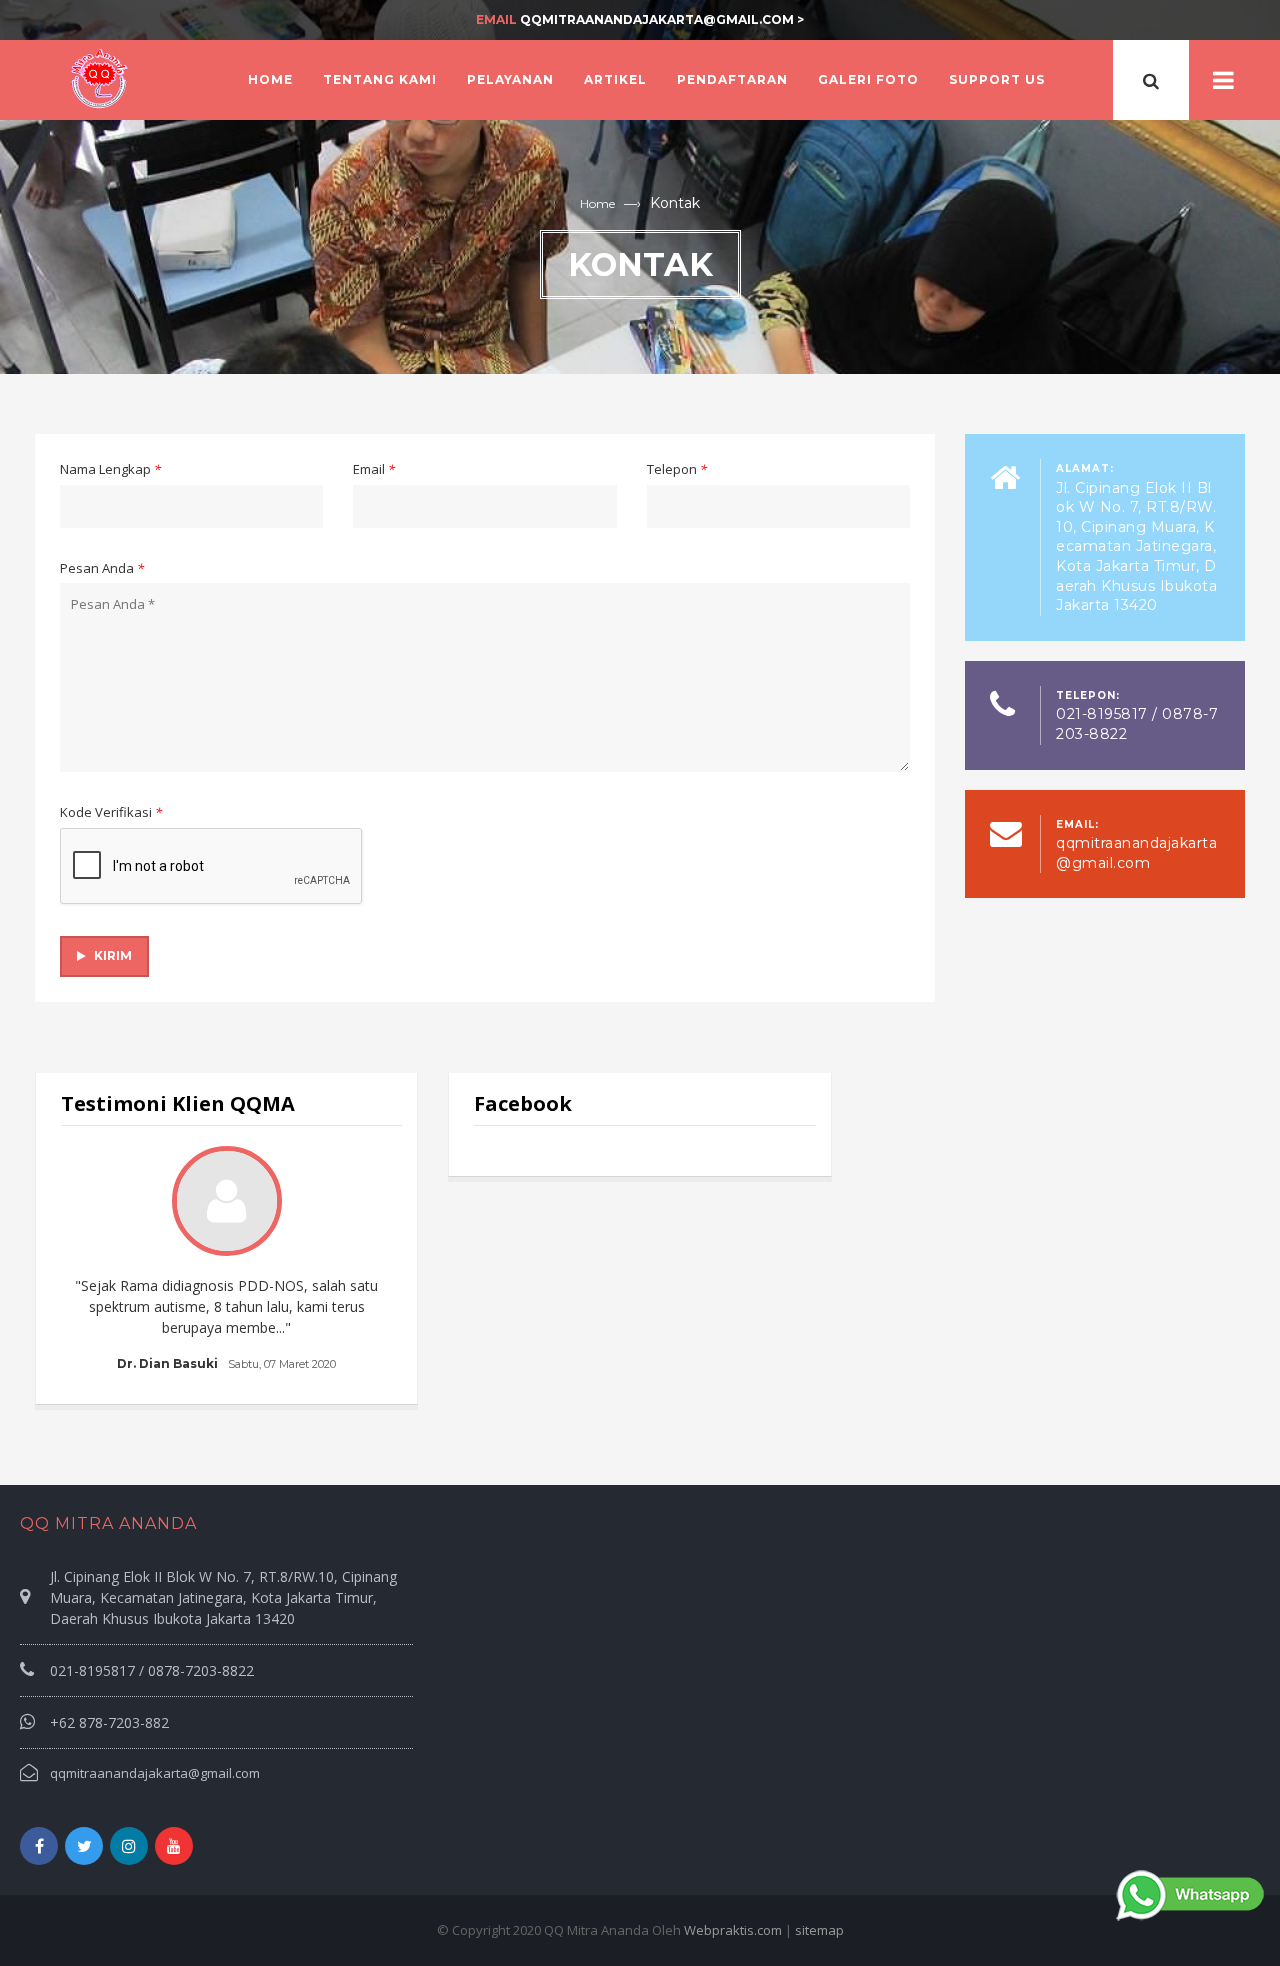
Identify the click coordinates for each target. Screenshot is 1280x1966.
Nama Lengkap (110, 469)
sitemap (819, 1930)
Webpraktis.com (733, 1930)
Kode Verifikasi (111, 812)
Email (374, 469)
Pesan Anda (102, 568)
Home (597, 203)
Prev (87, 1260)
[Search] (1151, 80)
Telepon (677, 469)
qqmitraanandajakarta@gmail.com (155, 1773)
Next (366, 1260)
